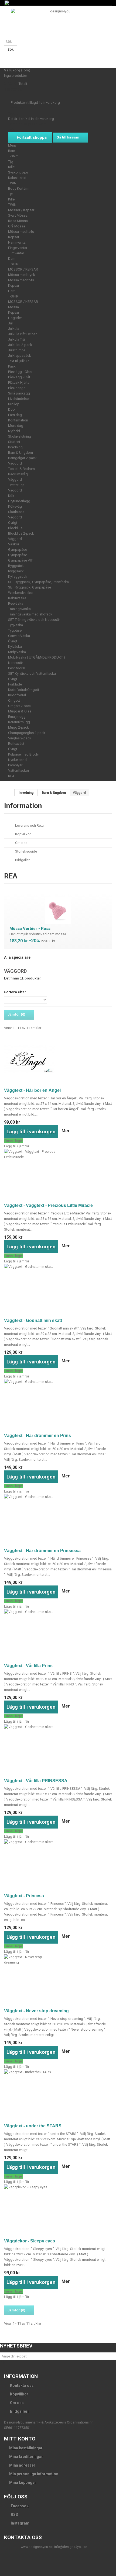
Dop (11, 409)
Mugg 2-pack (18, 727)
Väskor (14, 544)
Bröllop (14, 404)
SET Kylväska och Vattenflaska (32, 674)
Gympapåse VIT (20, 560)
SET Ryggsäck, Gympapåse (30, 587)
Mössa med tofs (21, 232)
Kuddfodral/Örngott (24, 690)
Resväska (16, 603)
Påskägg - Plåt (19, 377)
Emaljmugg (17, 717)
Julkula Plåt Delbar (22, 334)
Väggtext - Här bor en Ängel (32, 1090)
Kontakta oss (21, 2385)
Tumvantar (16, 253)
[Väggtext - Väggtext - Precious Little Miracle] (58, 1175)
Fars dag (15, 415)
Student (14, 442)
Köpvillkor (23, 834)
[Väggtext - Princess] (58, 1865)
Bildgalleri (22, 860)
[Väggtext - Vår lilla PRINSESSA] (58, 1750)
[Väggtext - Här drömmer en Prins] (58, 1405)
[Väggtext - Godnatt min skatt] (58, 1290)
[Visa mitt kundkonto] (5, 62)
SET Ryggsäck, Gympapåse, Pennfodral (39, 582)
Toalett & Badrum (21, 469)
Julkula (14, 329)
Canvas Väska (19, 636)
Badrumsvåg (18, 474)
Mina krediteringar (26, 2457)
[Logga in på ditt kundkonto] (5, 57)
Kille (11, 167)
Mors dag (16, 426)
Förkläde (15, 684)
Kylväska (15, 647)
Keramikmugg (19, 722)
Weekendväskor (21, 593)
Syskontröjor (18, 172)
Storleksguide (26, 851)
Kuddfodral (17, 695)
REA (11, 776)
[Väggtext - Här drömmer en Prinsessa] (58, 1520)
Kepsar (14, 237)
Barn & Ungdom (21, 453)
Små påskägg (19, 393)
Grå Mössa (17, 226)
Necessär (16, 663)
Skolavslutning (20, 436)
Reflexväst (16, 744)
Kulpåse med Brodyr (24, 754)
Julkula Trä (16, 339)
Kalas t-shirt (17, 178)
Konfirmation (18, 420)
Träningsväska (19, 609)
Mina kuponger (23, 2482)
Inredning (15, 447)
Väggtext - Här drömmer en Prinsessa (42, 1551)
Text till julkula (19, 361)
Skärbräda (16, 512)
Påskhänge (17, 388)
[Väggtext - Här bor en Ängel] (58, 1060)
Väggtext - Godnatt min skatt (33, 1320)
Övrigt (13, 523)
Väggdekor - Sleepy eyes (30, 2241)
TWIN (12, 183)
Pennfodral (17, 668)
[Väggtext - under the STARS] (58, 2095)
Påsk (12, 366)
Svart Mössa (18, 215)
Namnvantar (17, 242)
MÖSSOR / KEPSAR (23, 269)
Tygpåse (15, 630)
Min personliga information (34, 2474)
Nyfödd (14, 431)
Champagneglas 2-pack (27, 733)
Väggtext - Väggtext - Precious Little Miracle (48, 1205)
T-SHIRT (14, 264)
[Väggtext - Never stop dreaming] (58, 1980)
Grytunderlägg (19, 501)
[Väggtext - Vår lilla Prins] (58, 1635)
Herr (11, 291)
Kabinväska (17, 598)
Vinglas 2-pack (20, 738)
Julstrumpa (17, 350)
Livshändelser (19, 399)
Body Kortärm (19, 188)
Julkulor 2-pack (20, 345)
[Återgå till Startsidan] (9, 793)
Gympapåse (18, 550)
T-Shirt (13, 156)
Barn (12, 151)
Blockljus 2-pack (21, 533)
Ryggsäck (16, 566)
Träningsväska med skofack (30, 614)
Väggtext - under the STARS (33, 2126)
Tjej (11, 162)
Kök (11, 496)
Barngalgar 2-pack (22, 458)
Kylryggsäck (18, 577)
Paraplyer (15, 765)
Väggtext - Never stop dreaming (36, 2011)
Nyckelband (17, 760)
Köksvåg (15, 506)
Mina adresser (22, 2465)
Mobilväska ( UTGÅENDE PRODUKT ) (37, 657)
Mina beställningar (26, 2448)
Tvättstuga (16, 485)
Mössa (13, 307)
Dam (12, 259)
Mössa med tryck (22, 275)
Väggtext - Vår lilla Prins (28, 1666)
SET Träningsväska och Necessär (34, 620)
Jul (10, 323)
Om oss (21, 843)
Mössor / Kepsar (21, 210)
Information (23, 806)
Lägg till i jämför (17, 1146)
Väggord (15, 463)
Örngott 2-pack (20, 706)
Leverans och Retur (30, 825)
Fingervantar (18, 248)
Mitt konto (20, 2439)
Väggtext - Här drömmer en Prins (37, 1436)
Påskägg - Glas (20, 372)
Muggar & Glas (20, 711)
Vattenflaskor (19, 771)
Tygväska (16, 625)
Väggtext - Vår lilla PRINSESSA (36, 1781)
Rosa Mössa (18, 221)
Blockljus (15, 528)
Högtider (15, 318)
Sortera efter (15, 992)
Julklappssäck (20, 356)
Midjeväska (17, 652)
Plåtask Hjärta (19, 382)
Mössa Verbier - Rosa (30, 929)
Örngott (14, 700)
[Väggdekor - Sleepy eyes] (58, 2210)
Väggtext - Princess (24, 1896)
